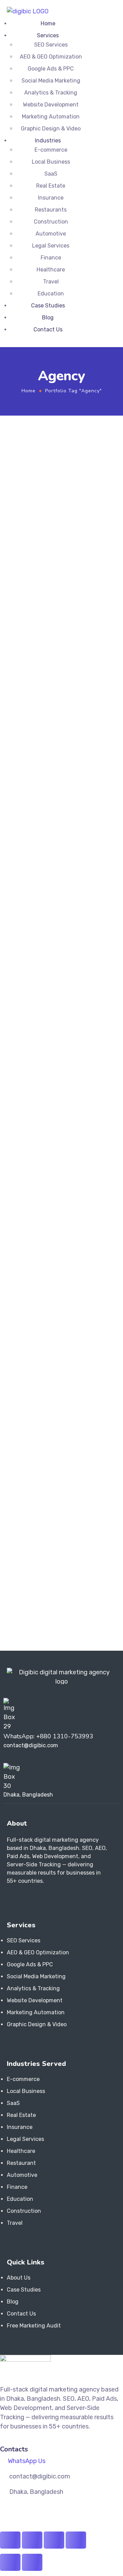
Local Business (51, 162)
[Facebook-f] (10, 1899)
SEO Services (51, 45)
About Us (19, 2278)
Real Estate (51, 186)
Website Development (51, 105)
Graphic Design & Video (51, 129)
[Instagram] (21, 1899)
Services (48, 35)
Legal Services (51, 246)
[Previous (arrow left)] (10, 2562)
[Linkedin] (33, 1899)
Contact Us (48, 329)
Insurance (51, 198)
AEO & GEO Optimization (51, 57)
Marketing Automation (51, 117)
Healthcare (51, 270)
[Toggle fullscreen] (32, 2540)
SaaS (51, 174)
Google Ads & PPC (51, 69)
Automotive (51, 234)
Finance (51, 258)
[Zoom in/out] (10, 2540)
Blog (48, 318)
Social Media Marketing (51, 81)
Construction (51, 222)
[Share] (54, 2540)
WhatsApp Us (27, 2461)
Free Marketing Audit (34, 2326)
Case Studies (48, 306)
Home (48, 23)
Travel (51, 282)
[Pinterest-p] (44, 1899)
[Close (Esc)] (76, 2540)
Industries (48, 141)
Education (51, 294)
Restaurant (21, 2163)
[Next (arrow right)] (32, 2562)
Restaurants (51, 210)
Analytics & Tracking (51, 93)
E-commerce (51, 150)
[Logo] (28, 11)
